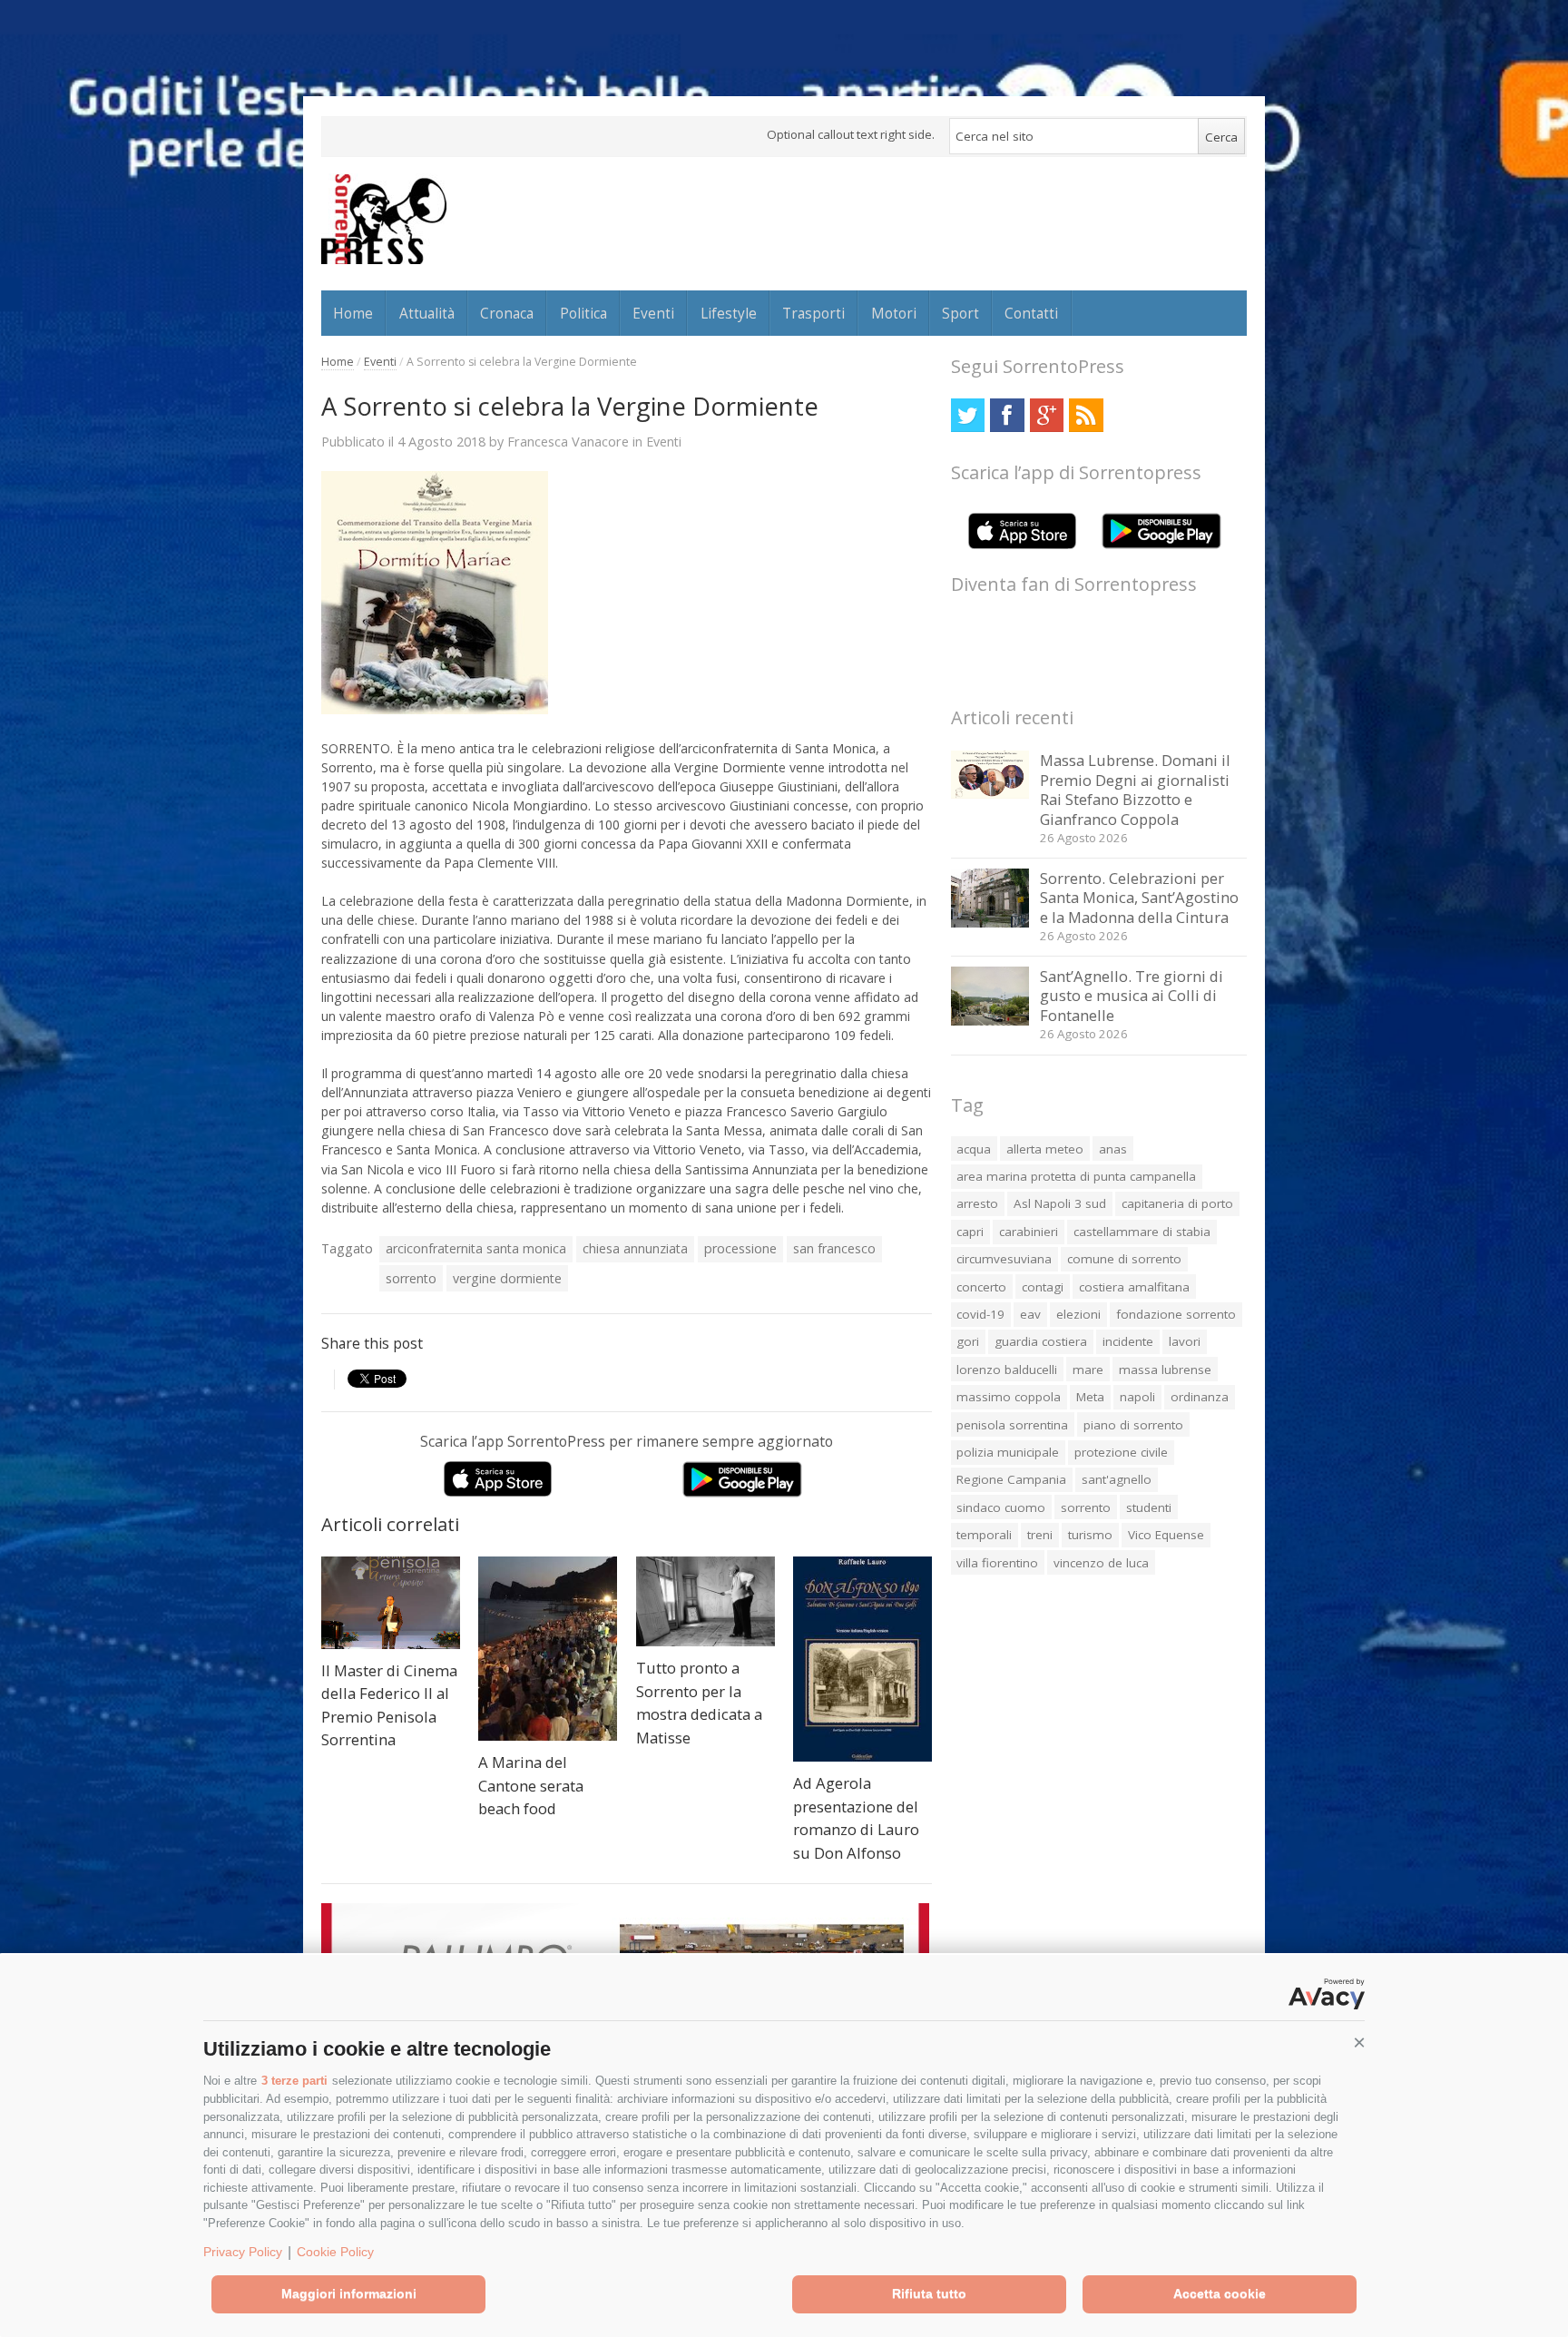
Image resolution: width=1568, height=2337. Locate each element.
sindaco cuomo (1001, 1507)
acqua (974, 1149)
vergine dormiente (507, 1278)
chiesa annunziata (635, 1248)
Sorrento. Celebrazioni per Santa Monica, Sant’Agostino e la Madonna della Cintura (1139, 898)
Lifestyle (729, 313)
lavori (1185, 1341)
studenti (1149, 1507)
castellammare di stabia (1142, 1232)
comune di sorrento (1124, 1259)
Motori (894, 313)
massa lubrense (1165, 1370)
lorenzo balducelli (1007, 1370)
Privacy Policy (243, 2252)
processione (740, 1248)
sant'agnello (1117, 1479)
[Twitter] (968, 415)
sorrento (411, 1278)
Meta (1090, 1397)
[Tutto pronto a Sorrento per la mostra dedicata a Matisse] (706, 1601)
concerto (981, 1287)
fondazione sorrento (1176, 1314)
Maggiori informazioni (349, 2293)
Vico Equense (1166, 1535)
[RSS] (1086, 415)
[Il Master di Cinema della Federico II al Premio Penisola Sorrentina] (391, 1603)
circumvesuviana (1004, 1259)
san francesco (834, 1248)
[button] (1359, 2043)
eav (1030, 1314)
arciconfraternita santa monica (476, 1248)
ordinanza (1200, 1397)
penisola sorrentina (1012, 1425)
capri (970, 1232)
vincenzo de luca (1101, 1563)
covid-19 (980, 1314)
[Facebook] (1007, 415)
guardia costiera (1041, 1341)
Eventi (653, 313)
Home (353, 313)
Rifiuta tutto (929, 2293)
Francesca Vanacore (568, 441)
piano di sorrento (1133, 1425)
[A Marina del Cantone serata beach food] (548, 1649)
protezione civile (1121, 1452)
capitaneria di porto (1177, 1203)
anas (1113, 1149)
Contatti (1031, 313)
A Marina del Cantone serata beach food (531, 1785)
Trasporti (813, 313)
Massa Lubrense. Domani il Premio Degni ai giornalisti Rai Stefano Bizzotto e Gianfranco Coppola (1135, 790)
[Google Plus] (1047, 415)
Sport (960, 313)
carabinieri (1029, 1232)
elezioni (1078, 1314)
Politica (583, 313)
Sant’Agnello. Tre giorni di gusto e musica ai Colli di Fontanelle (1132, 996)
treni (1040, 1535)
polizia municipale (1008, 1452)
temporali (984, 1535)
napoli (1137, 1397)
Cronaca (507, 313)
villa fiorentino (997, 1563)
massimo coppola (1009, 1397)
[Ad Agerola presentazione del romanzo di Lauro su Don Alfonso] (862, 1659)
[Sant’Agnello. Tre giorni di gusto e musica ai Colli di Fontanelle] (990, 1021)
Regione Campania (1011, 1479)
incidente (1128, 1341)
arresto (977, 1203)
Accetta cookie (1220, 2293)
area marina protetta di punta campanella (1076, 1176)
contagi (1043, 1287)
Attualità (427, 313)
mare (1088, 1370)
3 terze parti (294, 2081)
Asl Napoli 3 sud (1060, 1203)
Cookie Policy (335, 2252)
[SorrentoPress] (384, 219)
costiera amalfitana (1134, 1287)
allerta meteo (1045, 1149)
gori (968, 1341)
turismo (1090, 1535)
